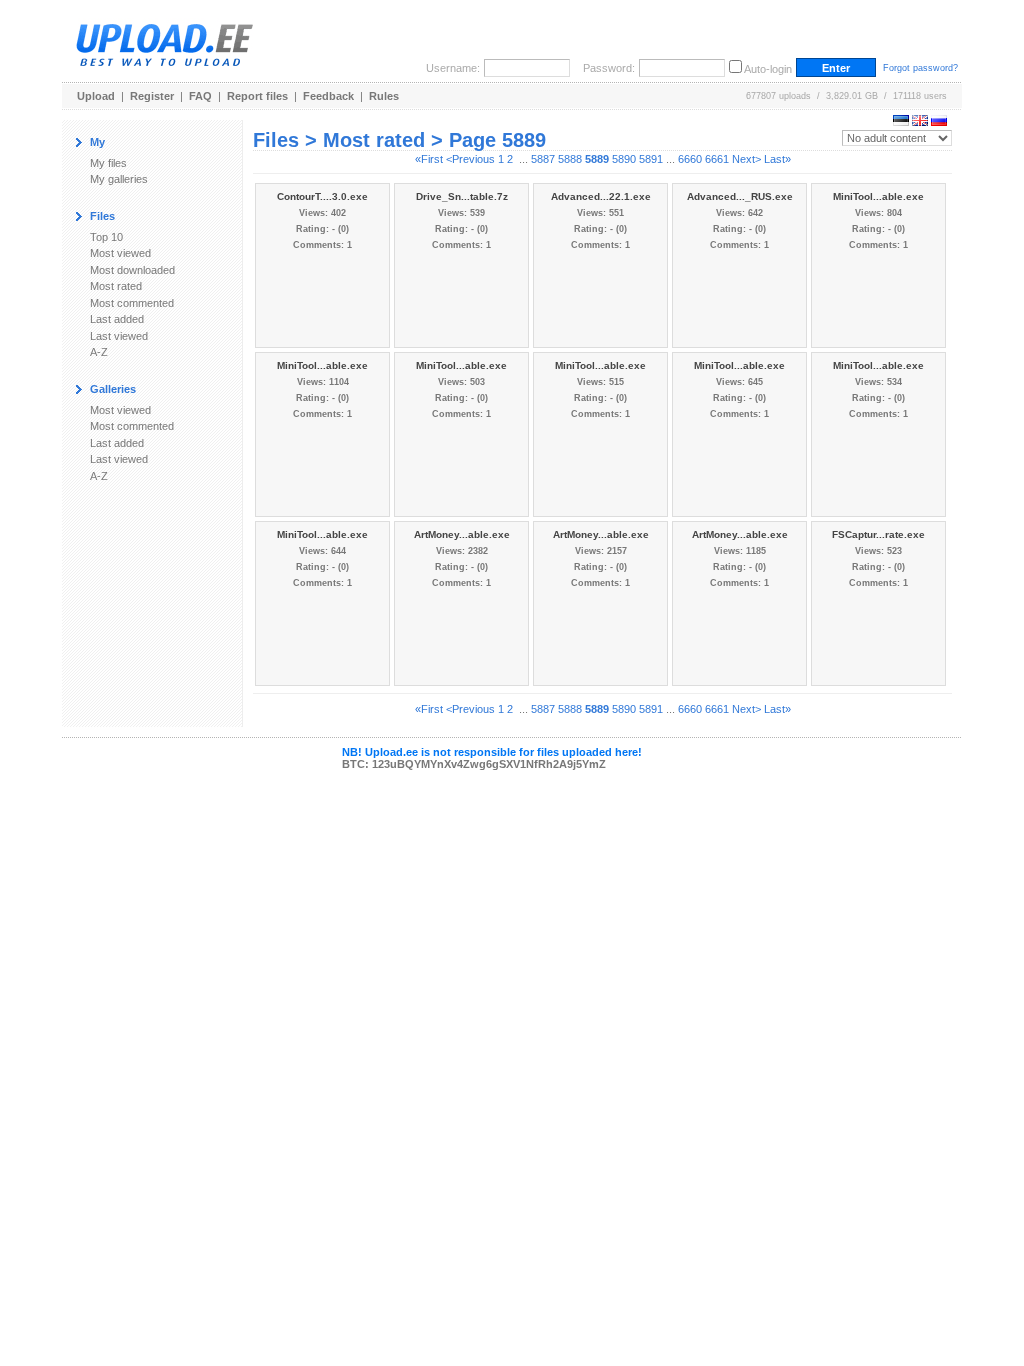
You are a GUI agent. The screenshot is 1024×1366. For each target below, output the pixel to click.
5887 (543, 159)
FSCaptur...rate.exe (878, 534)
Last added (117, 319)
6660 (690, 159)
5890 (624, 159)
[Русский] (939, 122)
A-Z (99, 352)
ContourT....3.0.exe (322, 196)
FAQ (200, 96)
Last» (777, 159)
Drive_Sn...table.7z (462, 196)
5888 (570, 159)
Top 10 (106, 237)
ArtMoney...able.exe (462, 534)
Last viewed (119, 336)
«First (429, 159)
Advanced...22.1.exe (601, 196)
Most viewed (120, 253)
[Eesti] (901, 122)
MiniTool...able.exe (878, 196)
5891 (651, 159)
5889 (597, 159)
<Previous (470, 159)
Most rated (116, 286)
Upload (96, 96)
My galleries (119, 179)
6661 (717, 159)
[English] (920, 122)
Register (152, 96)
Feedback (328, 96)
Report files (257, 96)
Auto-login (768, 69)
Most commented (132, 303)
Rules (384, 96)
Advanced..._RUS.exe (740, 196)
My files (108, 163)
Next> (746, 159)
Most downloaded (132, 270)
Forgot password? (920, 68)
